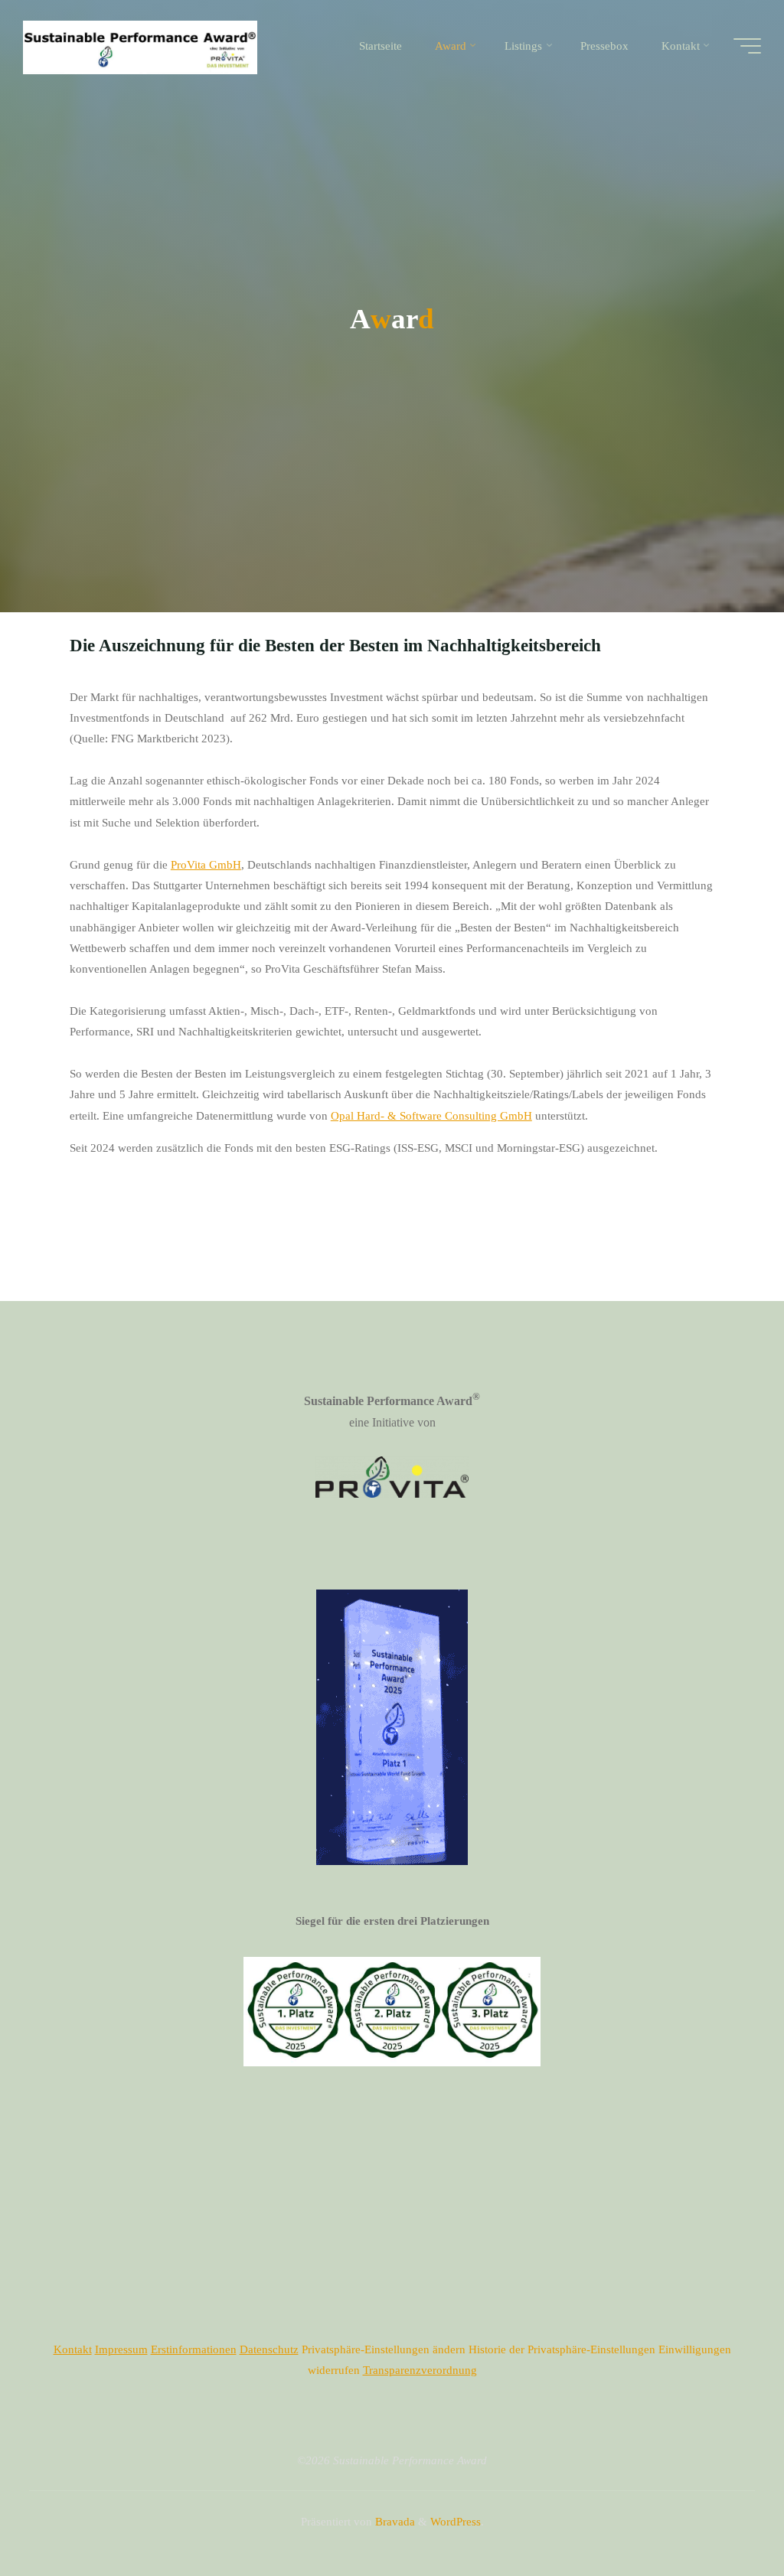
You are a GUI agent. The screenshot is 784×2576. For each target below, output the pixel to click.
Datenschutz (269, 2349)
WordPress (456, 2521)
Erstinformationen (194, 2349)
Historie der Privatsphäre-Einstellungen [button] (562, 2349)
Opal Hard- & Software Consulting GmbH (431, 1115)
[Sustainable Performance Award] (140, 46)
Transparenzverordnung (420, 2370)
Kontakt (73, 2349)
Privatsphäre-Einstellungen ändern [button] (384, 2349)
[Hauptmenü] (747, 46)
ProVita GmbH (206, 864)
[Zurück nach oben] (724, 2516)
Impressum (121, 2349)
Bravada (394, 2521)
